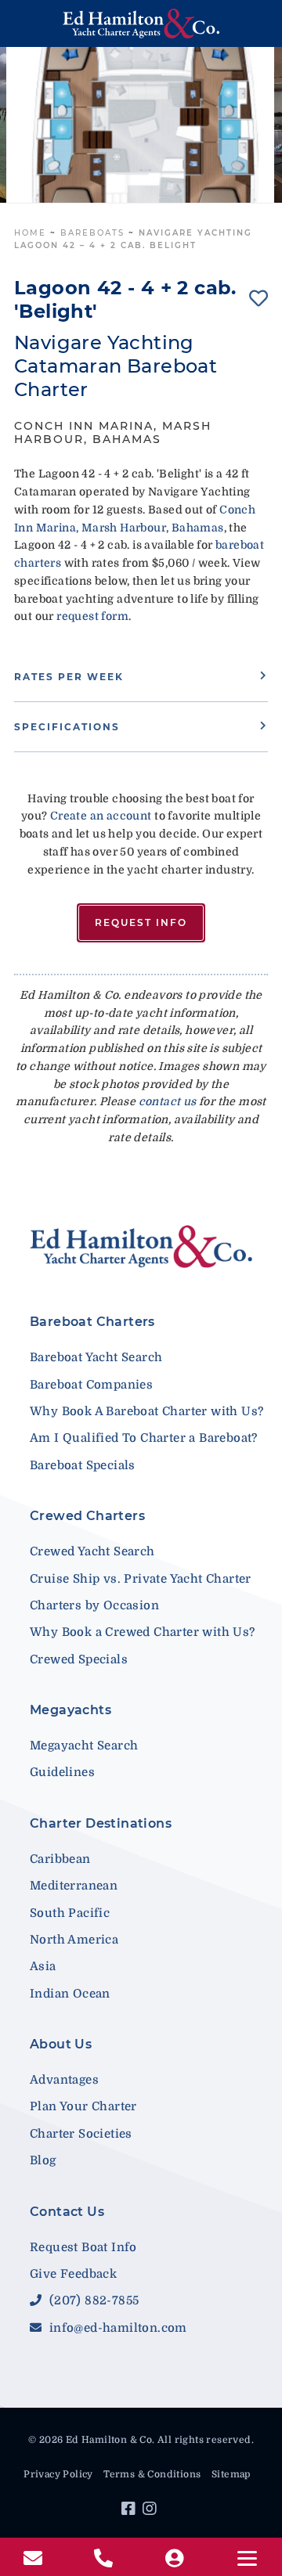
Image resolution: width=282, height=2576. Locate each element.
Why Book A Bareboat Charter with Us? (146, 1411)
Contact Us (67, 2212)
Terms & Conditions (152, 2474)
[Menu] (247, 2558)
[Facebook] (130, 2511)
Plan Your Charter (83, 2106)
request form (92, 616)
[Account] (176, 2559)
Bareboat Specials (83, 1465)
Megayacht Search (84, 1746)
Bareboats (92, 233)
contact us (168, 1101)
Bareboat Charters (92, 1322)
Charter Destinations (101, 1823)
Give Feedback (73, 2274)
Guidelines (62, 1772)
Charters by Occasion (94, 1605)
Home (30, 233)
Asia (43, 1966)
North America (74, 1940)
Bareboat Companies (91, 1385)
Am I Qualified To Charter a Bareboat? (144, 1438)
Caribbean (60, 1859)
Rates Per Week (69, 677)
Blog (43, 2160)
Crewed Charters (87, 1516)
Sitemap (231, 2474)
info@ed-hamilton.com (116, 2328)
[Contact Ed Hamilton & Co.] (35, 2559)
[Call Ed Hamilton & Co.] (105, 2559)
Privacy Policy (58, 2474)
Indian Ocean (70, 1994)
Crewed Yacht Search (92, 1551)
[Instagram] (152, 2511)
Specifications (67, 727)
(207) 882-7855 (92, 2300)
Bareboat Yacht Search (96, 1357)
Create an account (101, 816)
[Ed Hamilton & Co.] (141, 23)
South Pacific (70, 1913)
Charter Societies (81, 2134)
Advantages (64, 2080)
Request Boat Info (83, 2247)
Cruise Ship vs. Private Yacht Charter (141, 1579)
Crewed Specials (79, 1659)
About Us (61, 2044)
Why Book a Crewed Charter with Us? (143, 1632)
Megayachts (70, 1710)
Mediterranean (74, 1886)
